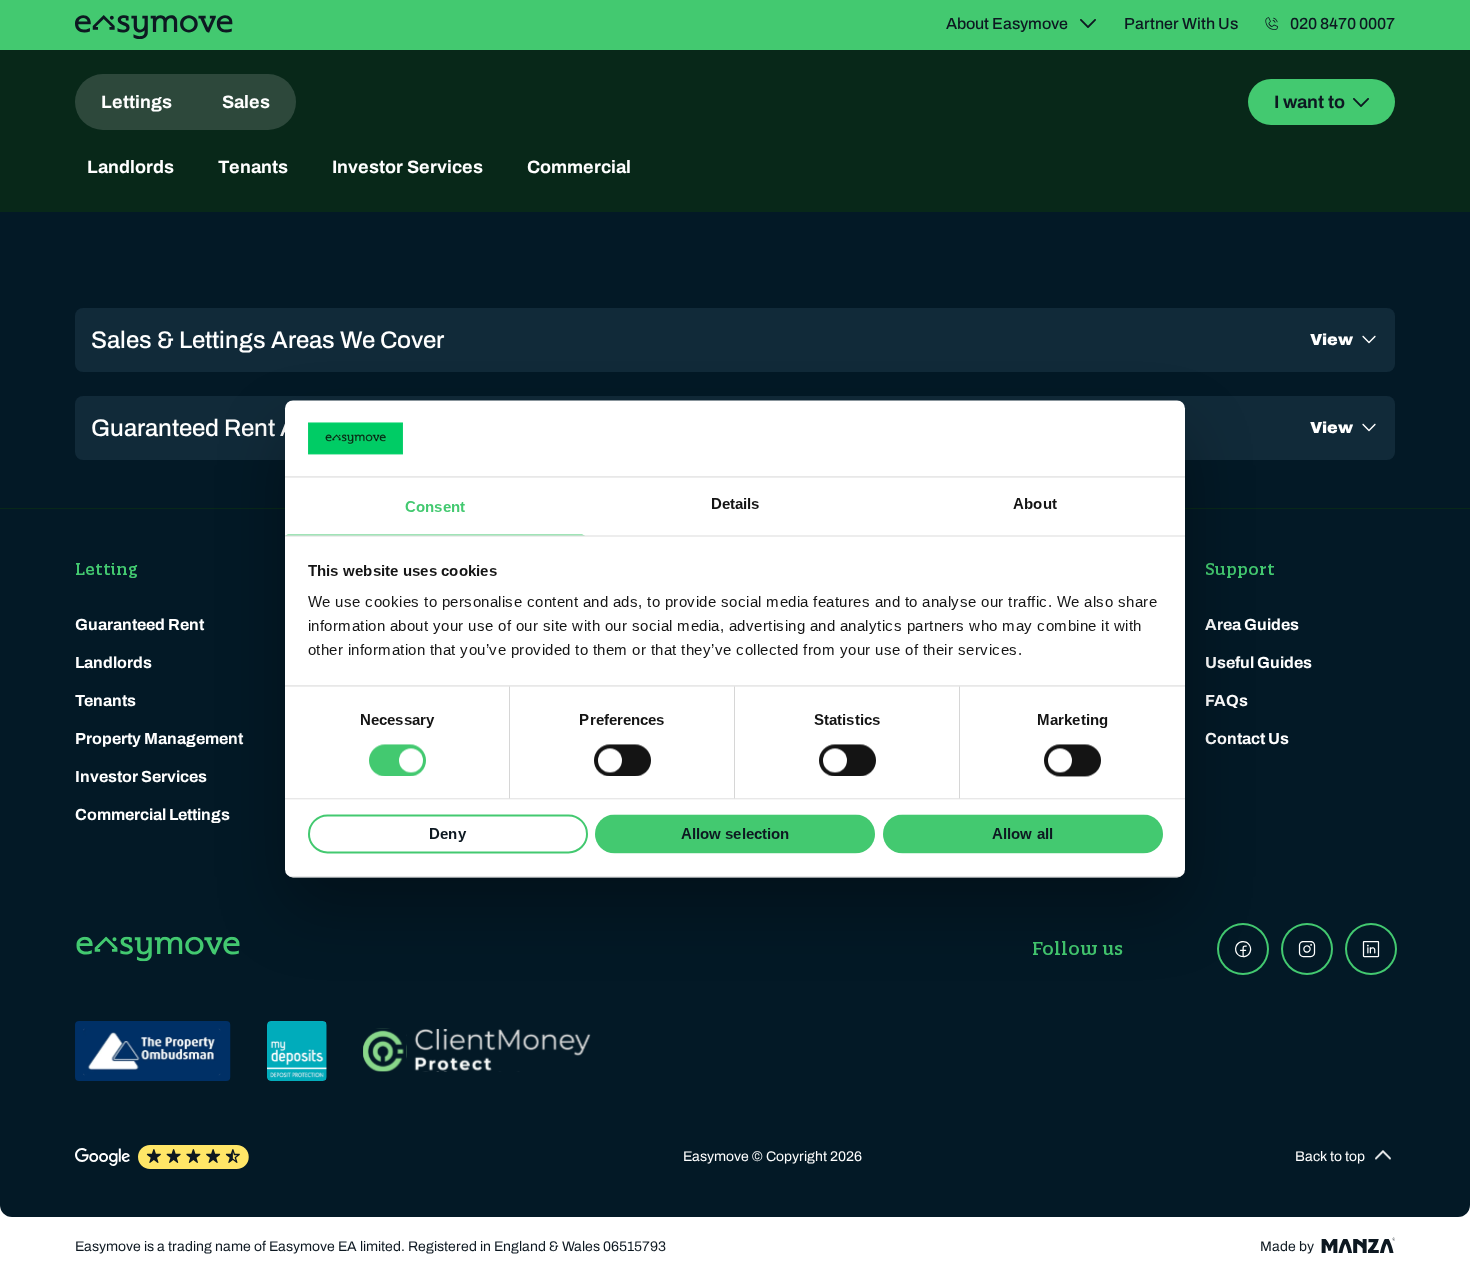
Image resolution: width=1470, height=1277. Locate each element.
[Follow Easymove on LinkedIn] (1371, 949)
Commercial (579, 167)
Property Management (159, 738)
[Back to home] (154, 27)
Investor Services (407, 167)
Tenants (253, 167)
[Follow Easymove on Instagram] (1307, 949)
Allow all (1022, 834)
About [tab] (1035, 504)
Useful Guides (1258, 662)
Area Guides (1252, 624)
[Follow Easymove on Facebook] (1243, 949)
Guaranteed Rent (139, 624)
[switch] (622, 760)
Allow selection (735, 834)
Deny (447, 834)
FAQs (1226, 700)
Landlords (130, 167)
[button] (1345, 1157)
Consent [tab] (435, 507)
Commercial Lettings (152, 814)
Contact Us (1247, 738)
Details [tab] (735, 504)
